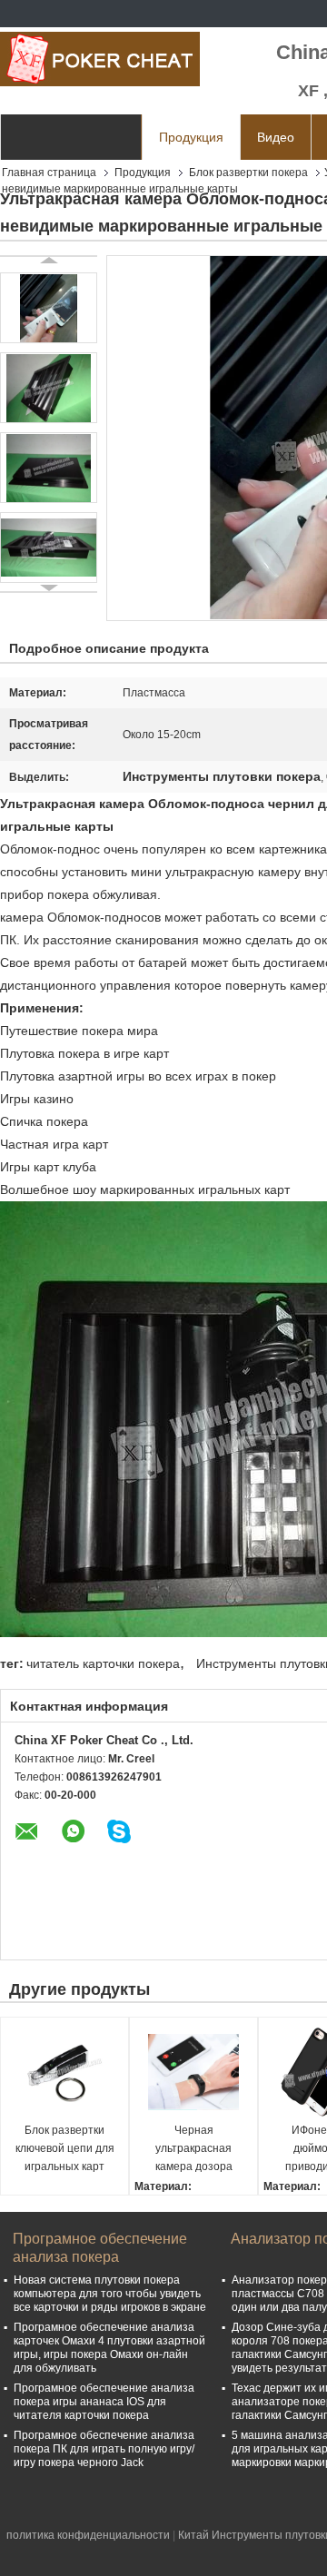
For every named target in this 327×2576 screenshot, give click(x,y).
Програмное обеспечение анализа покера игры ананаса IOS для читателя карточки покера (104, 2402)
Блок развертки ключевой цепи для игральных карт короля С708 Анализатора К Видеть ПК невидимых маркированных (65, 2150)
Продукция (191, 137)
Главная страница (49, 173)
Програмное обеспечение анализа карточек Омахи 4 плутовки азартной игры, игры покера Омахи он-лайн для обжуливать (109, 2348)
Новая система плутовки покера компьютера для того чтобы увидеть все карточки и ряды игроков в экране (110, 2294)
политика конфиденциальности (88, 2535)
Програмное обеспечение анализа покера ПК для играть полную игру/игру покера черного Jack (104, 2449)
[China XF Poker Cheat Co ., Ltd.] (100, 59)
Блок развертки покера (248, 173)
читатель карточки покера (103, 1663)
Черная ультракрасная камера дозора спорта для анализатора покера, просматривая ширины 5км (194, 2150)
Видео (276, 137)
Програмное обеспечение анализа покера (100, 2248)
